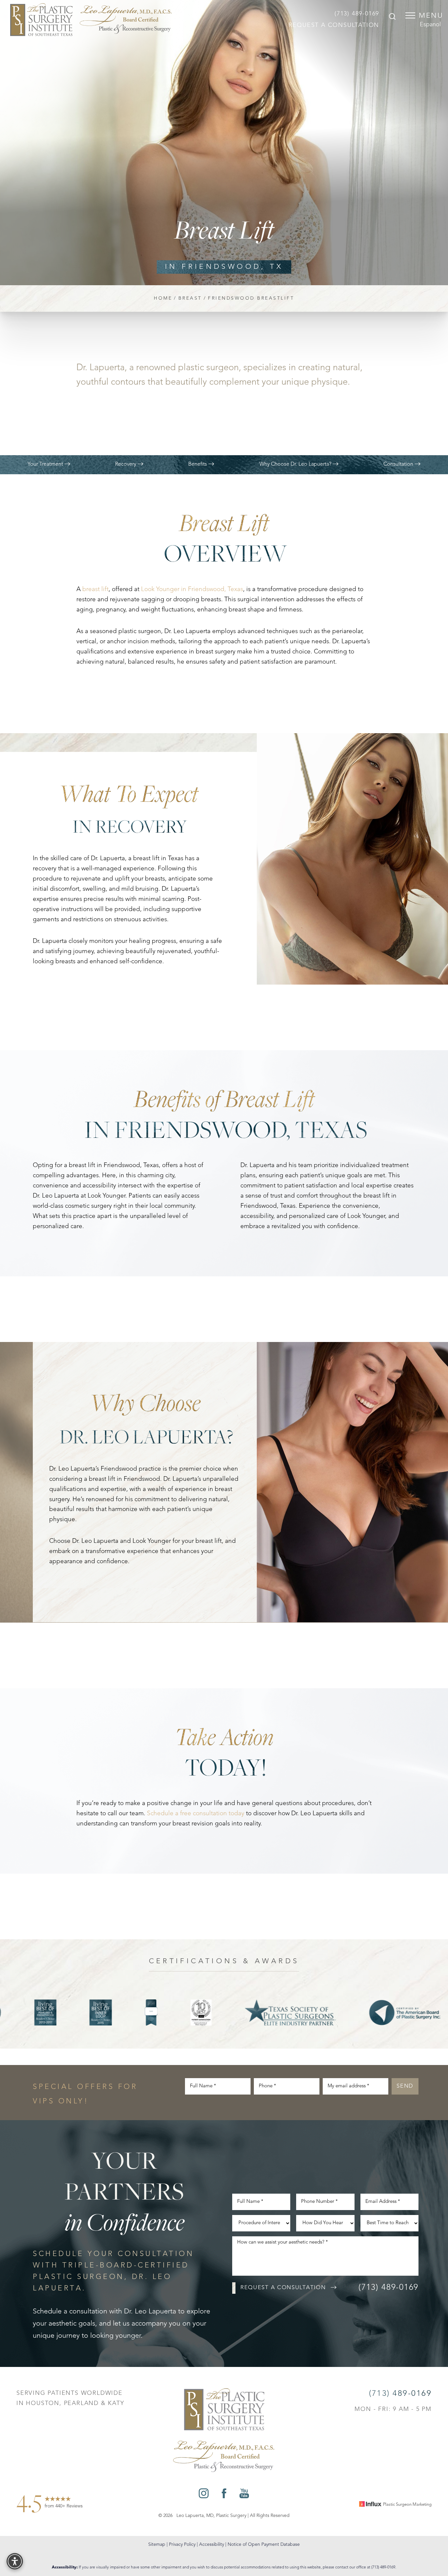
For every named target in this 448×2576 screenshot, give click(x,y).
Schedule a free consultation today (196, 1814)
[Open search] (392, 17)
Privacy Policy (182, 2544)
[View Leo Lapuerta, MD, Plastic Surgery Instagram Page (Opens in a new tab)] (204, 2495)
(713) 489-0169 (357, 14)
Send (405, 2086)
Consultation (399, 464)
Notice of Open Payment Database (264, 2544)
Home (163, 298)
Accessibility (212, 2544)
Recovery (126, 464)
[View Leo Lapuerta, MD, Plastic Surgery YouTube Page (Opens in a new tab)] (244, 2495)
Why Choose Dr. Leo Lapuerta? (296, 464)
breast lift (95, 590)
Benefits (198, 464)
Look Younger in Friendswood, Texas (192, 590)
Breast (190, 298)
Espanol (430, 25)
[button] (410, 15)
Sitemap (157, 2544)
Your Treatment (46, 464)
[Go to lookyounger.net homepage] (91, 20)
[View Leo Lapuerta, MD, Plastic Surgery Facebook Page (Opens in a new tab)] (224, 2495)
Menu (431, 16)
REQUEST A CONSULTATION (334, 25)
